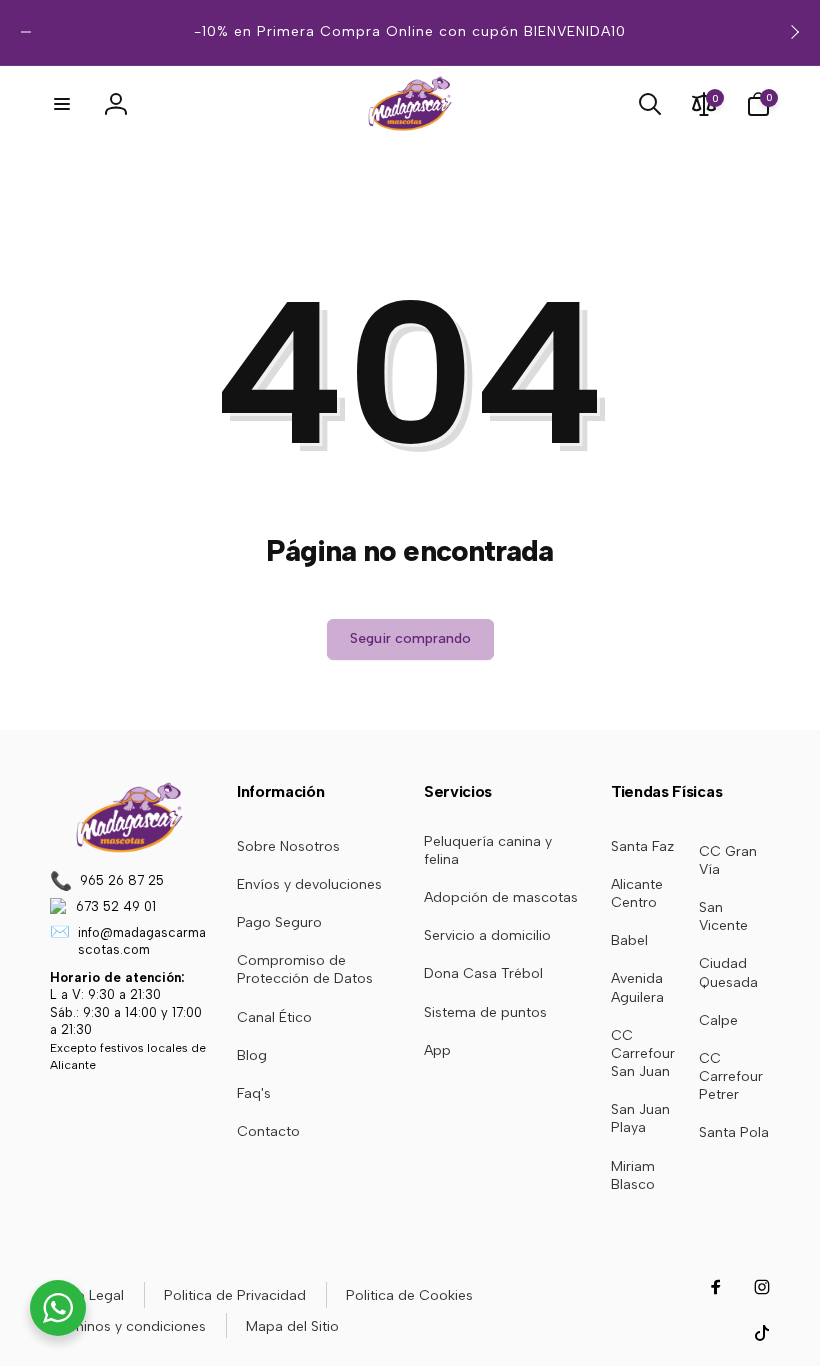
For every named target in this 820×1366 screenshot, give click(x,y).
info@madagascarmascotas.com (142, 941)
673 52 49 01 (116, 906)
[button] (62, 104)
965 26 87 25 (122, 880)
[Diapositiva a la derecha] (794, 32)
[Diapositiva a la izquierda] (26, 32)
